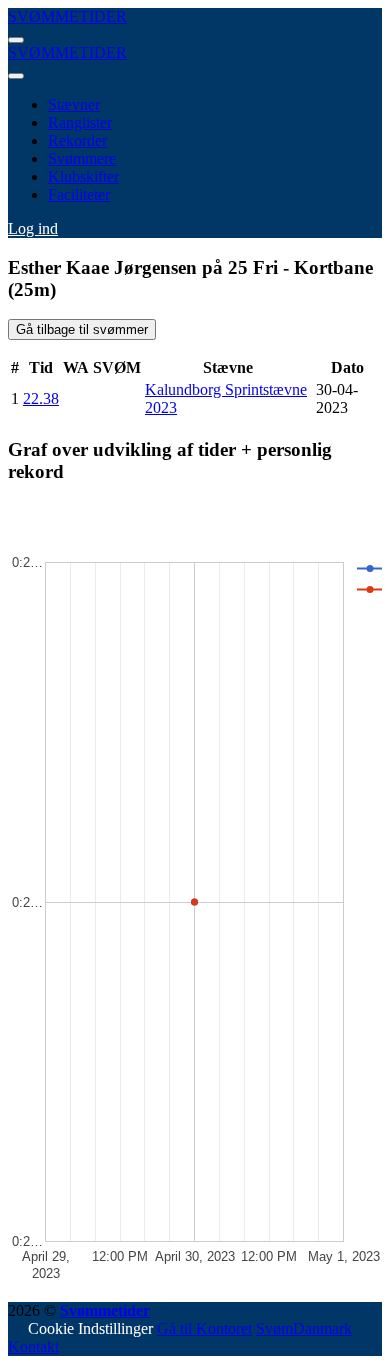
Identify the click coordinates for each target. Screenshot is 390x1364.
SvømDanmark (304, 1328)
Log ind (33, 228)
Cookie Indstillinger (90, 1328)
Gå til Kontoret (204, 1328)
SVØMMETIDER (67, 16)
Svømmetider (105, 1310)
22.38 (41, 398)
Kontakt (33, 1346)
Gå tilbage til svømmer (82, 329)
